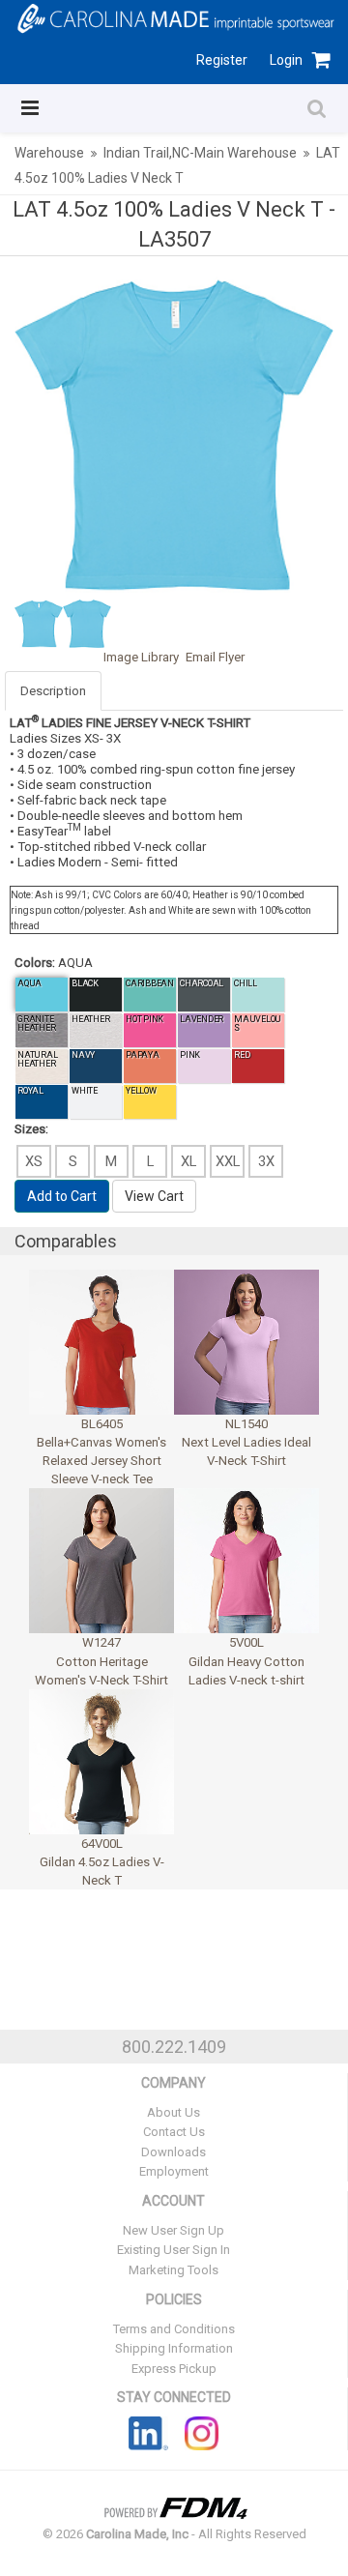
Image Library (141, 657)
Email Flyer (215, 657)
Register (222, 60)
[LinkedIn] (148, 2433)
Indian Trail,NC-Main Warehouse (200, 153)
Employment (174, 2171)
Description (53, 691)
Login (286, 60)
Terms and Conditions (174, 2329)
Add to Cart (62, 1196)
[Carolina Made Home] (174, 17)
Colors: (35, 963)
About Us (174, 2112)
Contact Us (174, 2132)
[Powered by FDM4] (174, 2506)
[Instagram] (202, 2433)
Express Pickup (174, 2369)
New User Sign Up (174, 2230)
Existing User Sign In (174, 2250)
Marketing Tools (174, 2270)
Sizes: (31, 1129)
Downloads (174, 2152)
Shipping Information (174, 2348)
